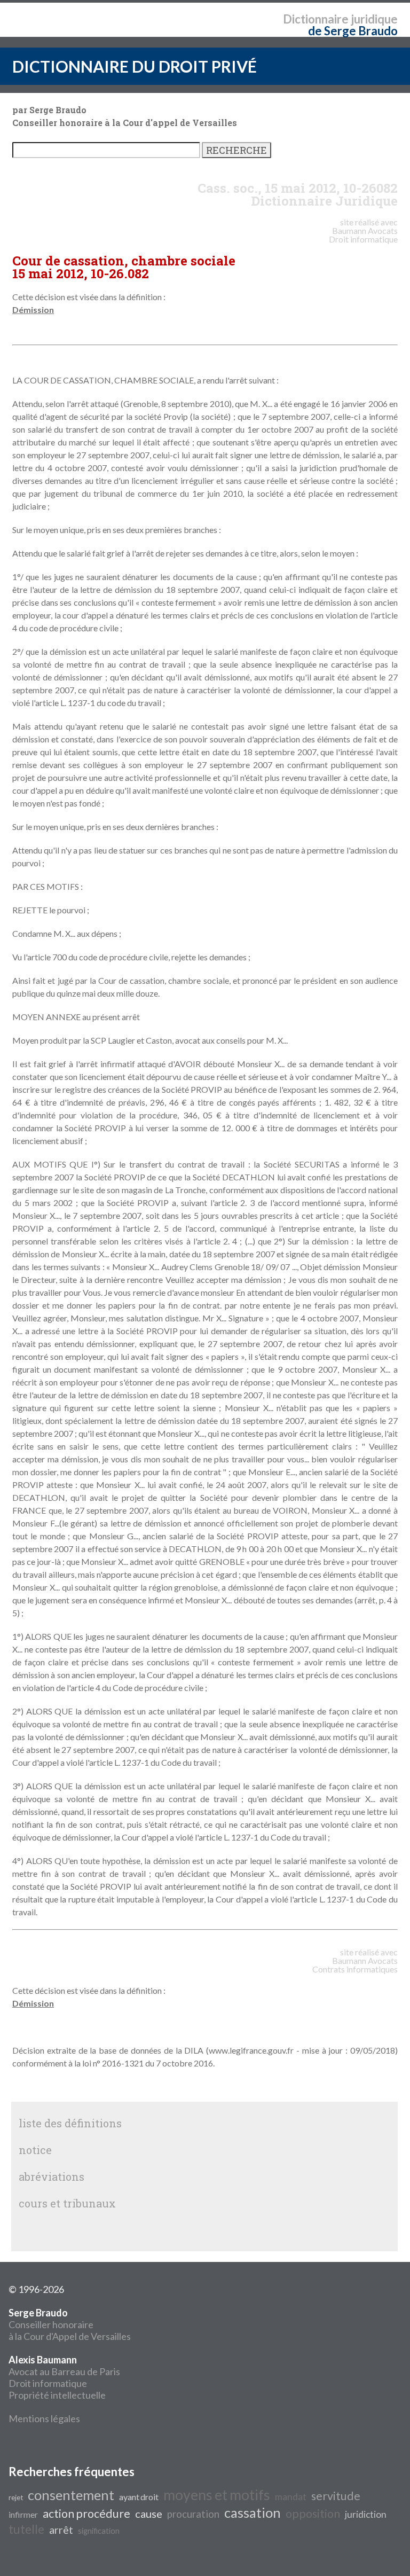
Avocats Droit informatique (363, 235)
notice (35, 2150)
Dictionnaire (316, 19)
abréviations (52, 2176)
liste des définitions (70, 2123)
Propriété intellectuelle (57, 2395)
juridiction (366, 2514)
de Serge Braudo (353, 31)
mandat (291, 2497)
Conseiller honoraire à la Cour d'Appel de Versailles (70, 2324)
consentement (71, 2495)
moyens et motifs (217, 2495)
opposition (313, 2514)
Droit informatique (48, 2383)
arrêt (61, 2530)
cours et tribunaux (67, 2203)
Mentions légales (44, 2418)
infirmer (23, 2514)
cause (149, 2514)
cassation (253, 2512)
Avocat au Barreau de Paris (64, 2371)
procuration (193, 2514)
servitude (336, 2496)
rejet (16, 2497)
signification (99, 2531)
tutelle (26, 2529)
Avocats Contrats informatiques (355, 1965)
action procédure (86, 2514)
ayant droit (139, 2497)
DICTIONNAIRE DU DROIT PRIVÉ (135, 66)
